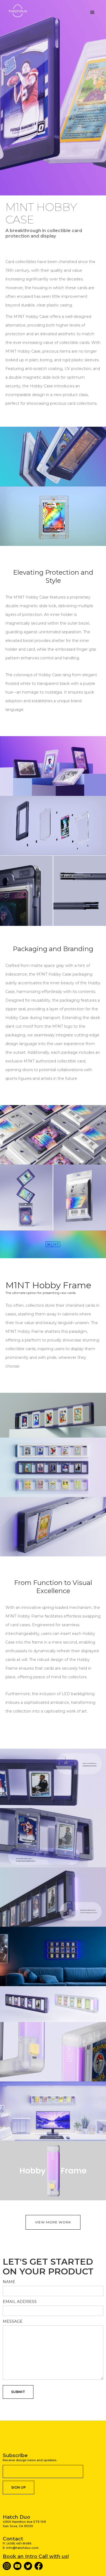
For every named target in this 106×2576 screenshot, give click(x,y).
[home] (22, 11)
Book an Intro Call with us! (36, 2556)
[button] (92, 12)
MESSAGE (13, 2321)
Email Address (20, 2302)
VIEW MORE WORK (53, 2222)
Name (9, 2282)
